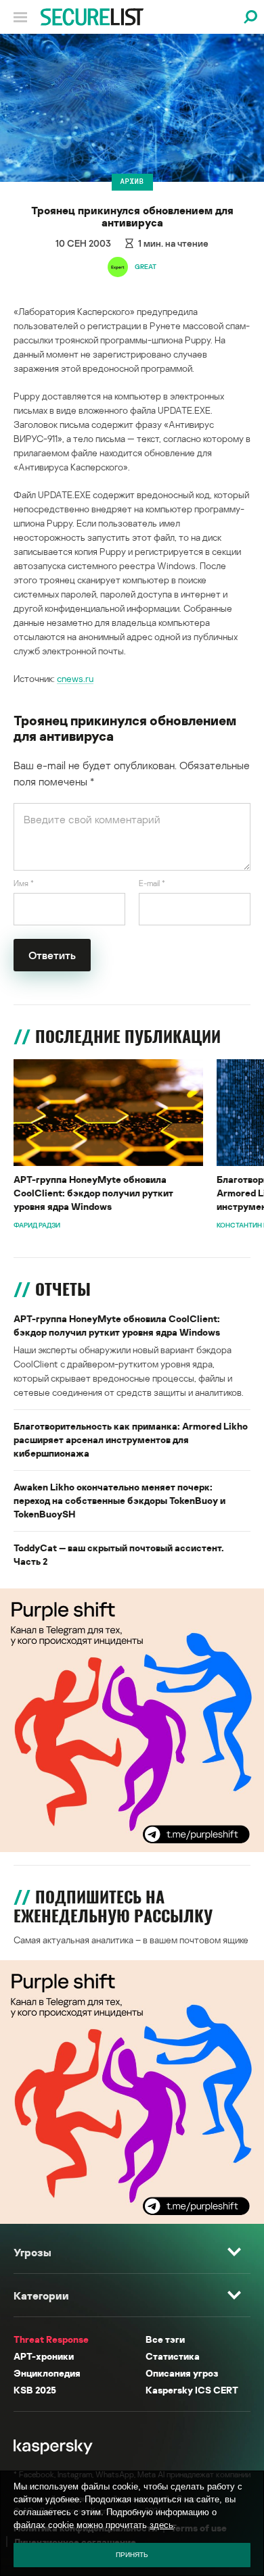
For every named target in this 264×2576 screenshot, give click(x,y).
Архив (132, 181)
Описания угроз (182, 2373)
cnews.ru (75, 678)
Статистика (173, 2356)
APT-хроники (44, 2356)
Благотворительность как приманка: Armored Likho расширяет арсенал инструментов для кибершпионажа (131, 1439)
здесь (161, 2525)
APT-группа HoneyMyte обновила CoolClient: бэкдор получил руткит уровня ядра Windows (93, 1193)
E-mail (152, 883)
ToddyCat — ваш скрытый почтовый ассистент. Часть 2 (119, 1554)
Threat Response (51, 2339)
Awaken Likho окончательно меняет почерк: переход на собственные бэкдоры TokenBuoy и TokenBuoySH (119, 1500)
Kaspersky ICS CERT (192, 2390)
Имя (24, 883)
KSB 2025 (35, 2390)
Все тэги (165, 2339)
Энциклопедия (47, 2373)
